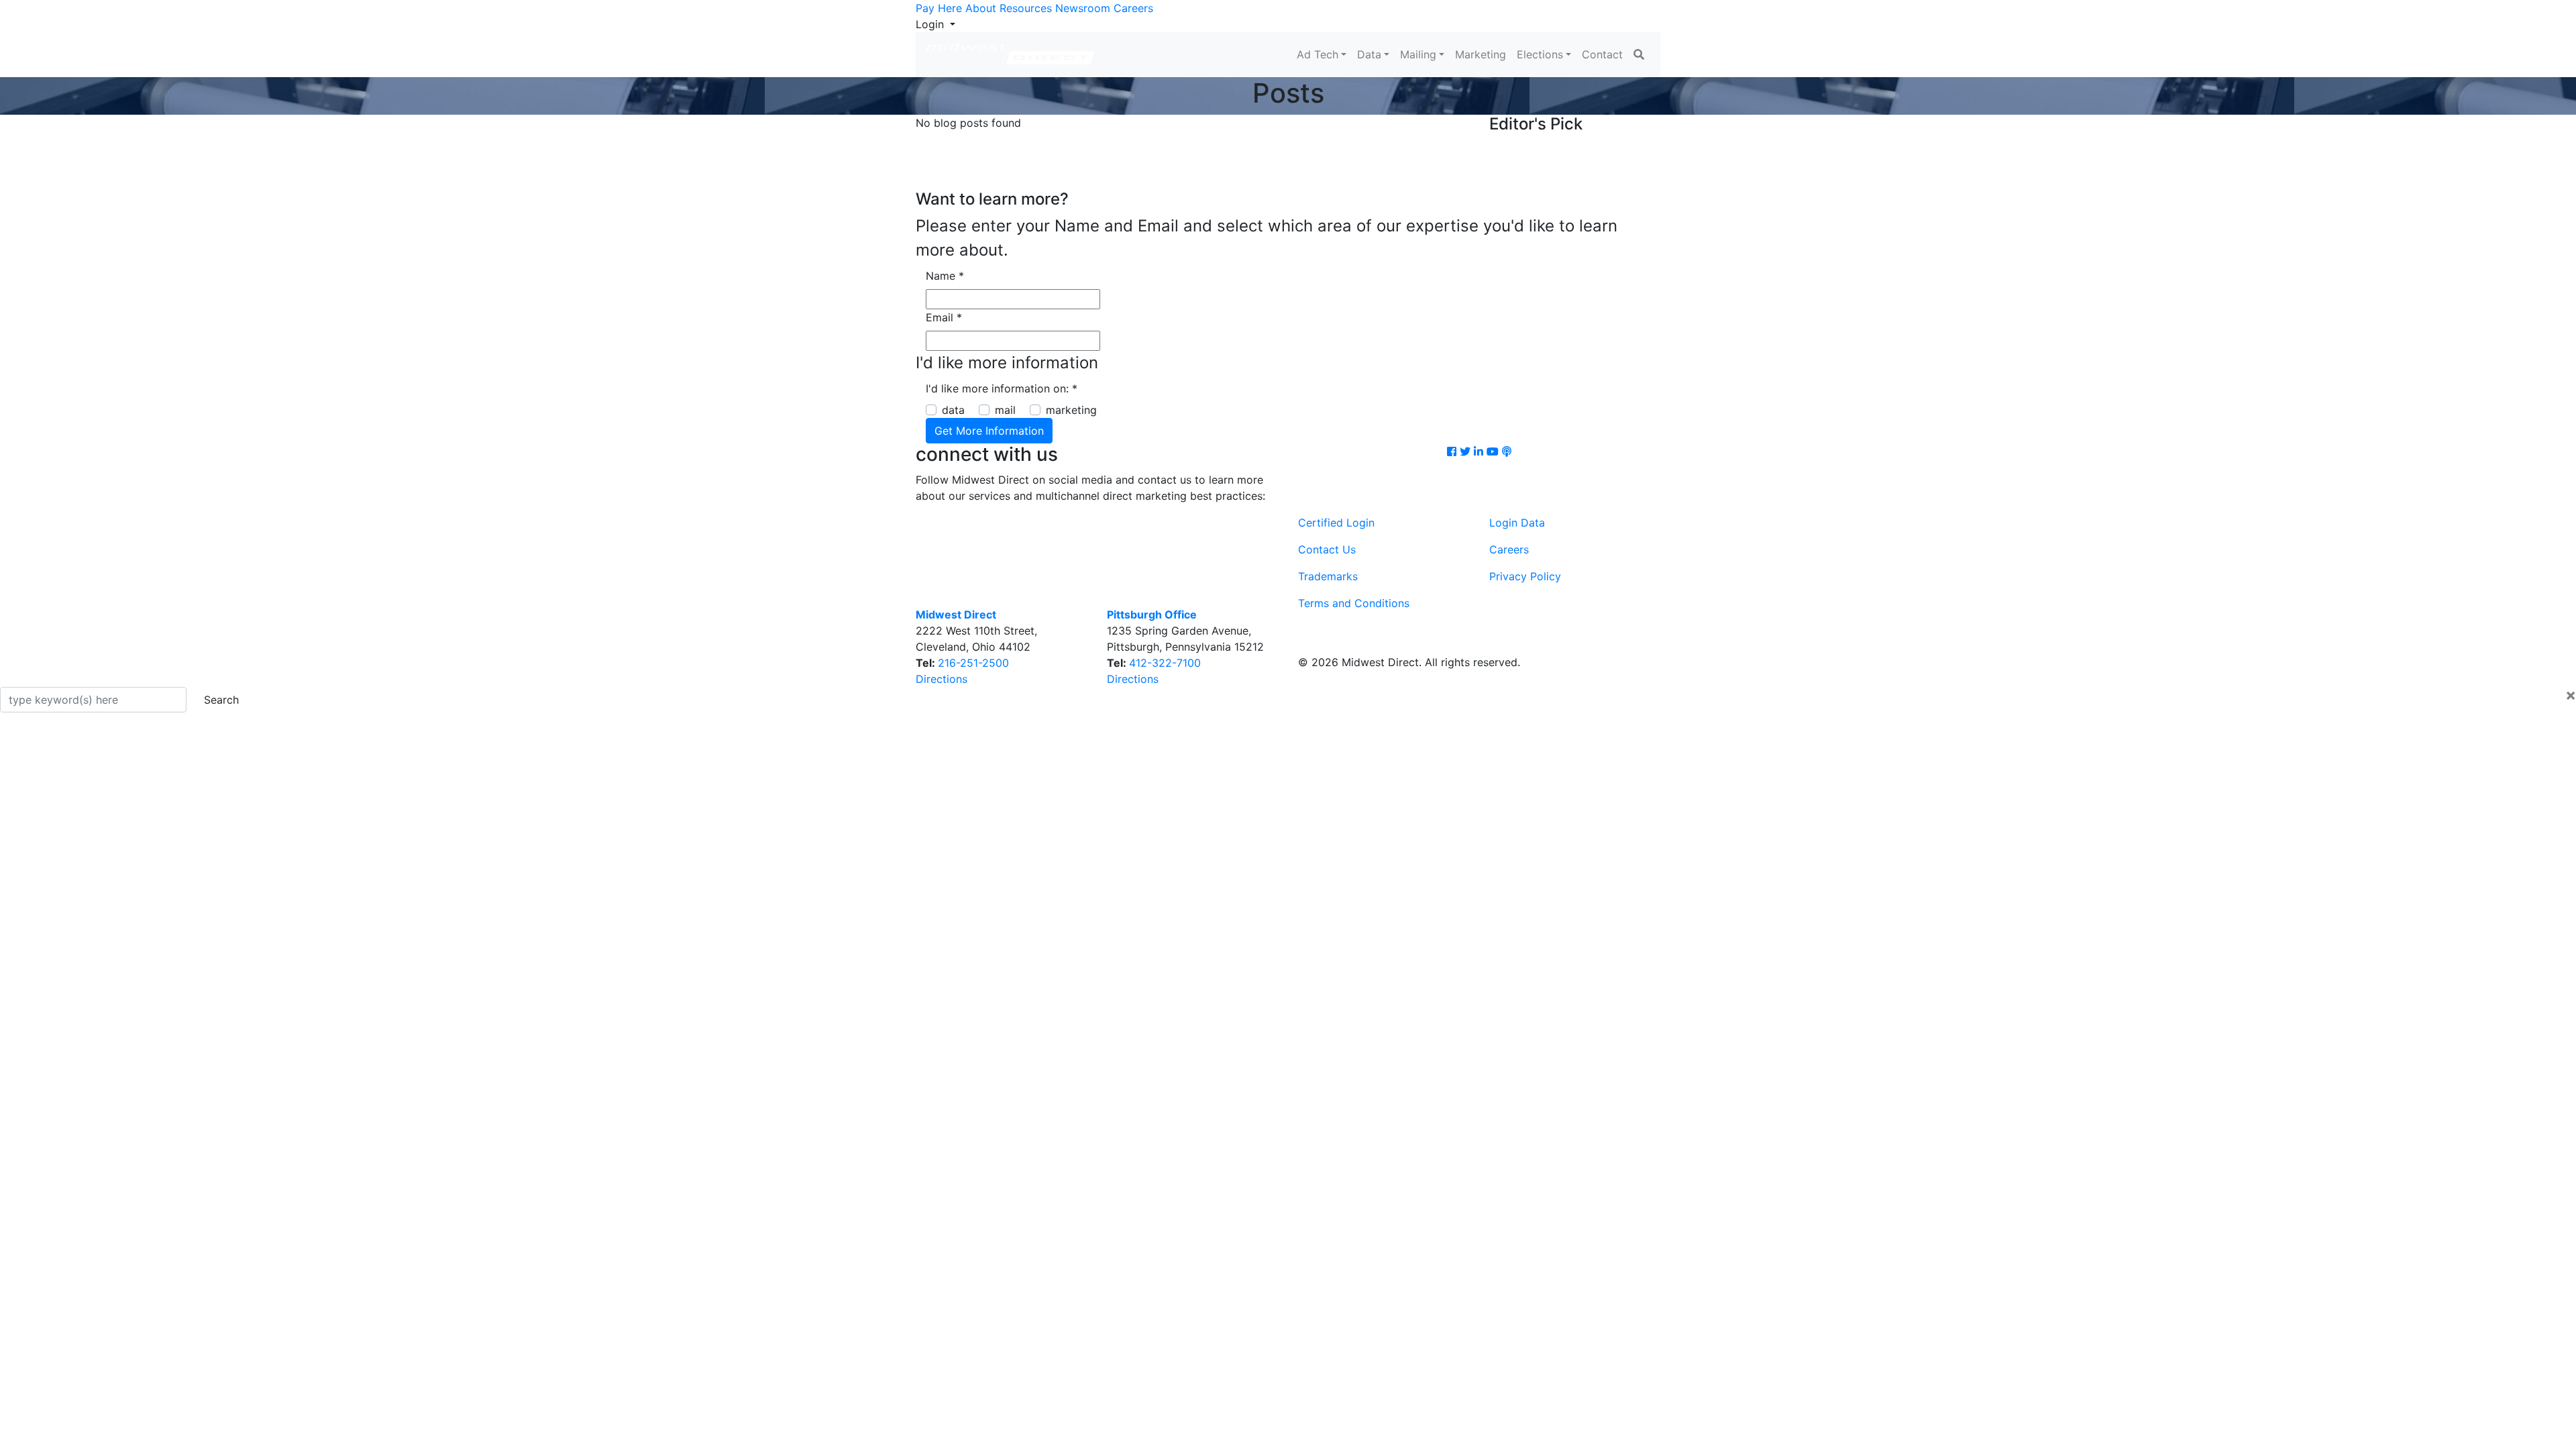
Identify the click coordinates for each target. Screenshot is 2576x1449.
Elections (1540, 54)
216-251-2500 (973, 663)
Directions (942, 679)
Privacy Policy (1525, 576)
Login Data (1517, 523)
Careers (1133, 8)
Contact (1602, 54)
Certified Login (1336, 523)
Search (221, 700)
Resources (1026, 8)
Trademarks (1328, 576)
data (953, 410)
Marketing (1481, 54)
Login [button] (931, 24)
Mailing (1418, 54)
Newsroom (1083, 8)
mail (1005, 410)
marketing (1071, 410)
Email (944, 317)
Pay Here (939, 8)
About (981, 8)
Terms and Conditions (1354, 603)
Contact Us (1327, 549)
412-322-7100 (1165, 663)
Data (1369, 54)
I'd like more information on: (1002, 388)
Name (945, 276)
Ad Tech (1318, 54)
